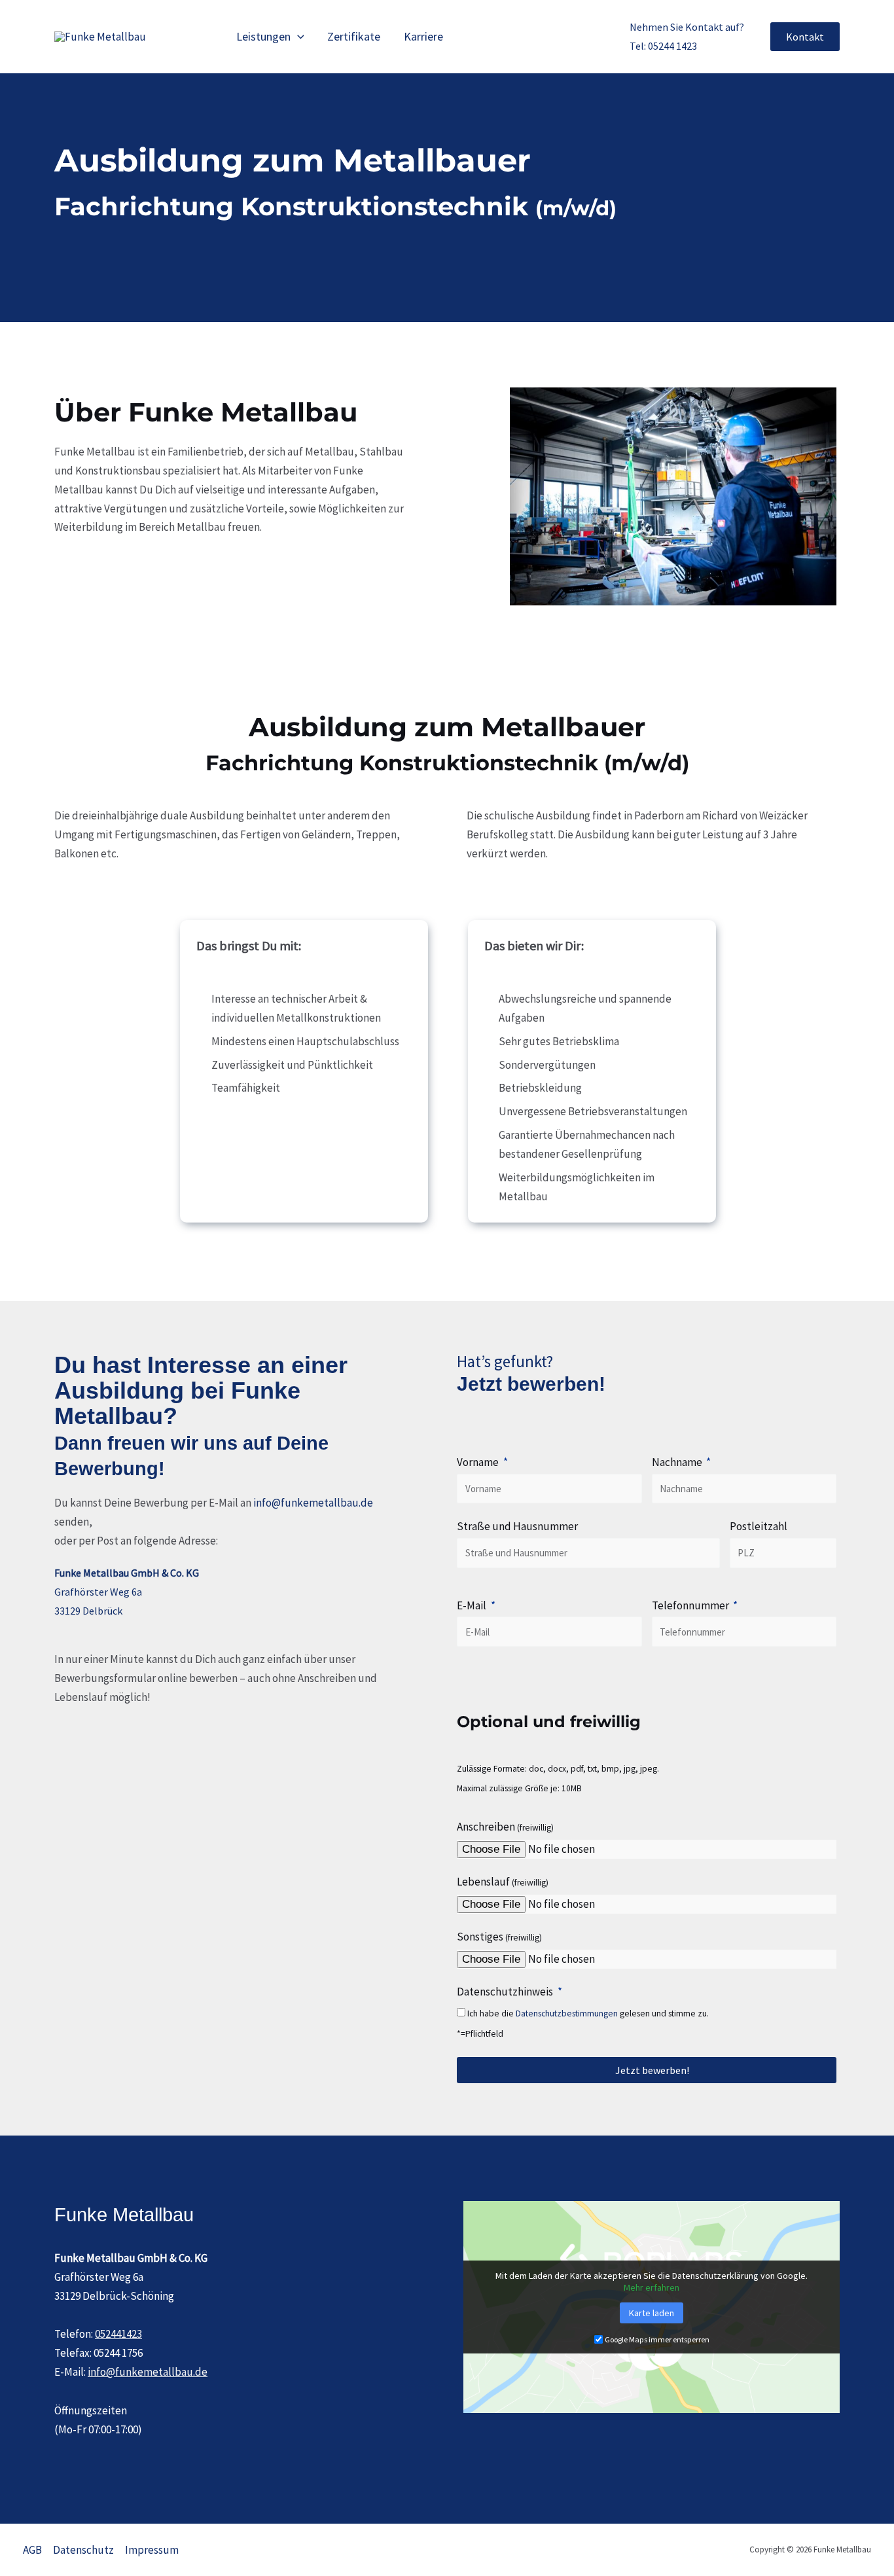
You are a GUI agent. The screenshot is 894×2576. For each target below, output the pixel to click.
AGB (32, 2550)
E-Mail (473, 1605)
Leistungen (263, 36)
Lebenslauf (503, 1882)
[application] (297, 37)
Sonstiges (499, 1937)
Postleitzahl (759, 1526)
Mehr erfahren (652, 2287)
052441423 (118, 2334)
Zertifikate (354, 36)
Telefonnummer (691, 1605)
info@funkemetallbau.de (313, 1503)
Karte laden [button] (652, 2313)
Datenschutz (83, 2550)
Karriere (423, 36)
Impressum (152, 2550)
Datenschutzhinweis (506, 1992)
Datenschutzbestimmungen (567, 2013)
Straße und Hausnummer (517, 1526)
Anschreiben (558, 1799)
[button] (805, 37)
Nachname (678, 1462)
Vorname (479, 1462)
